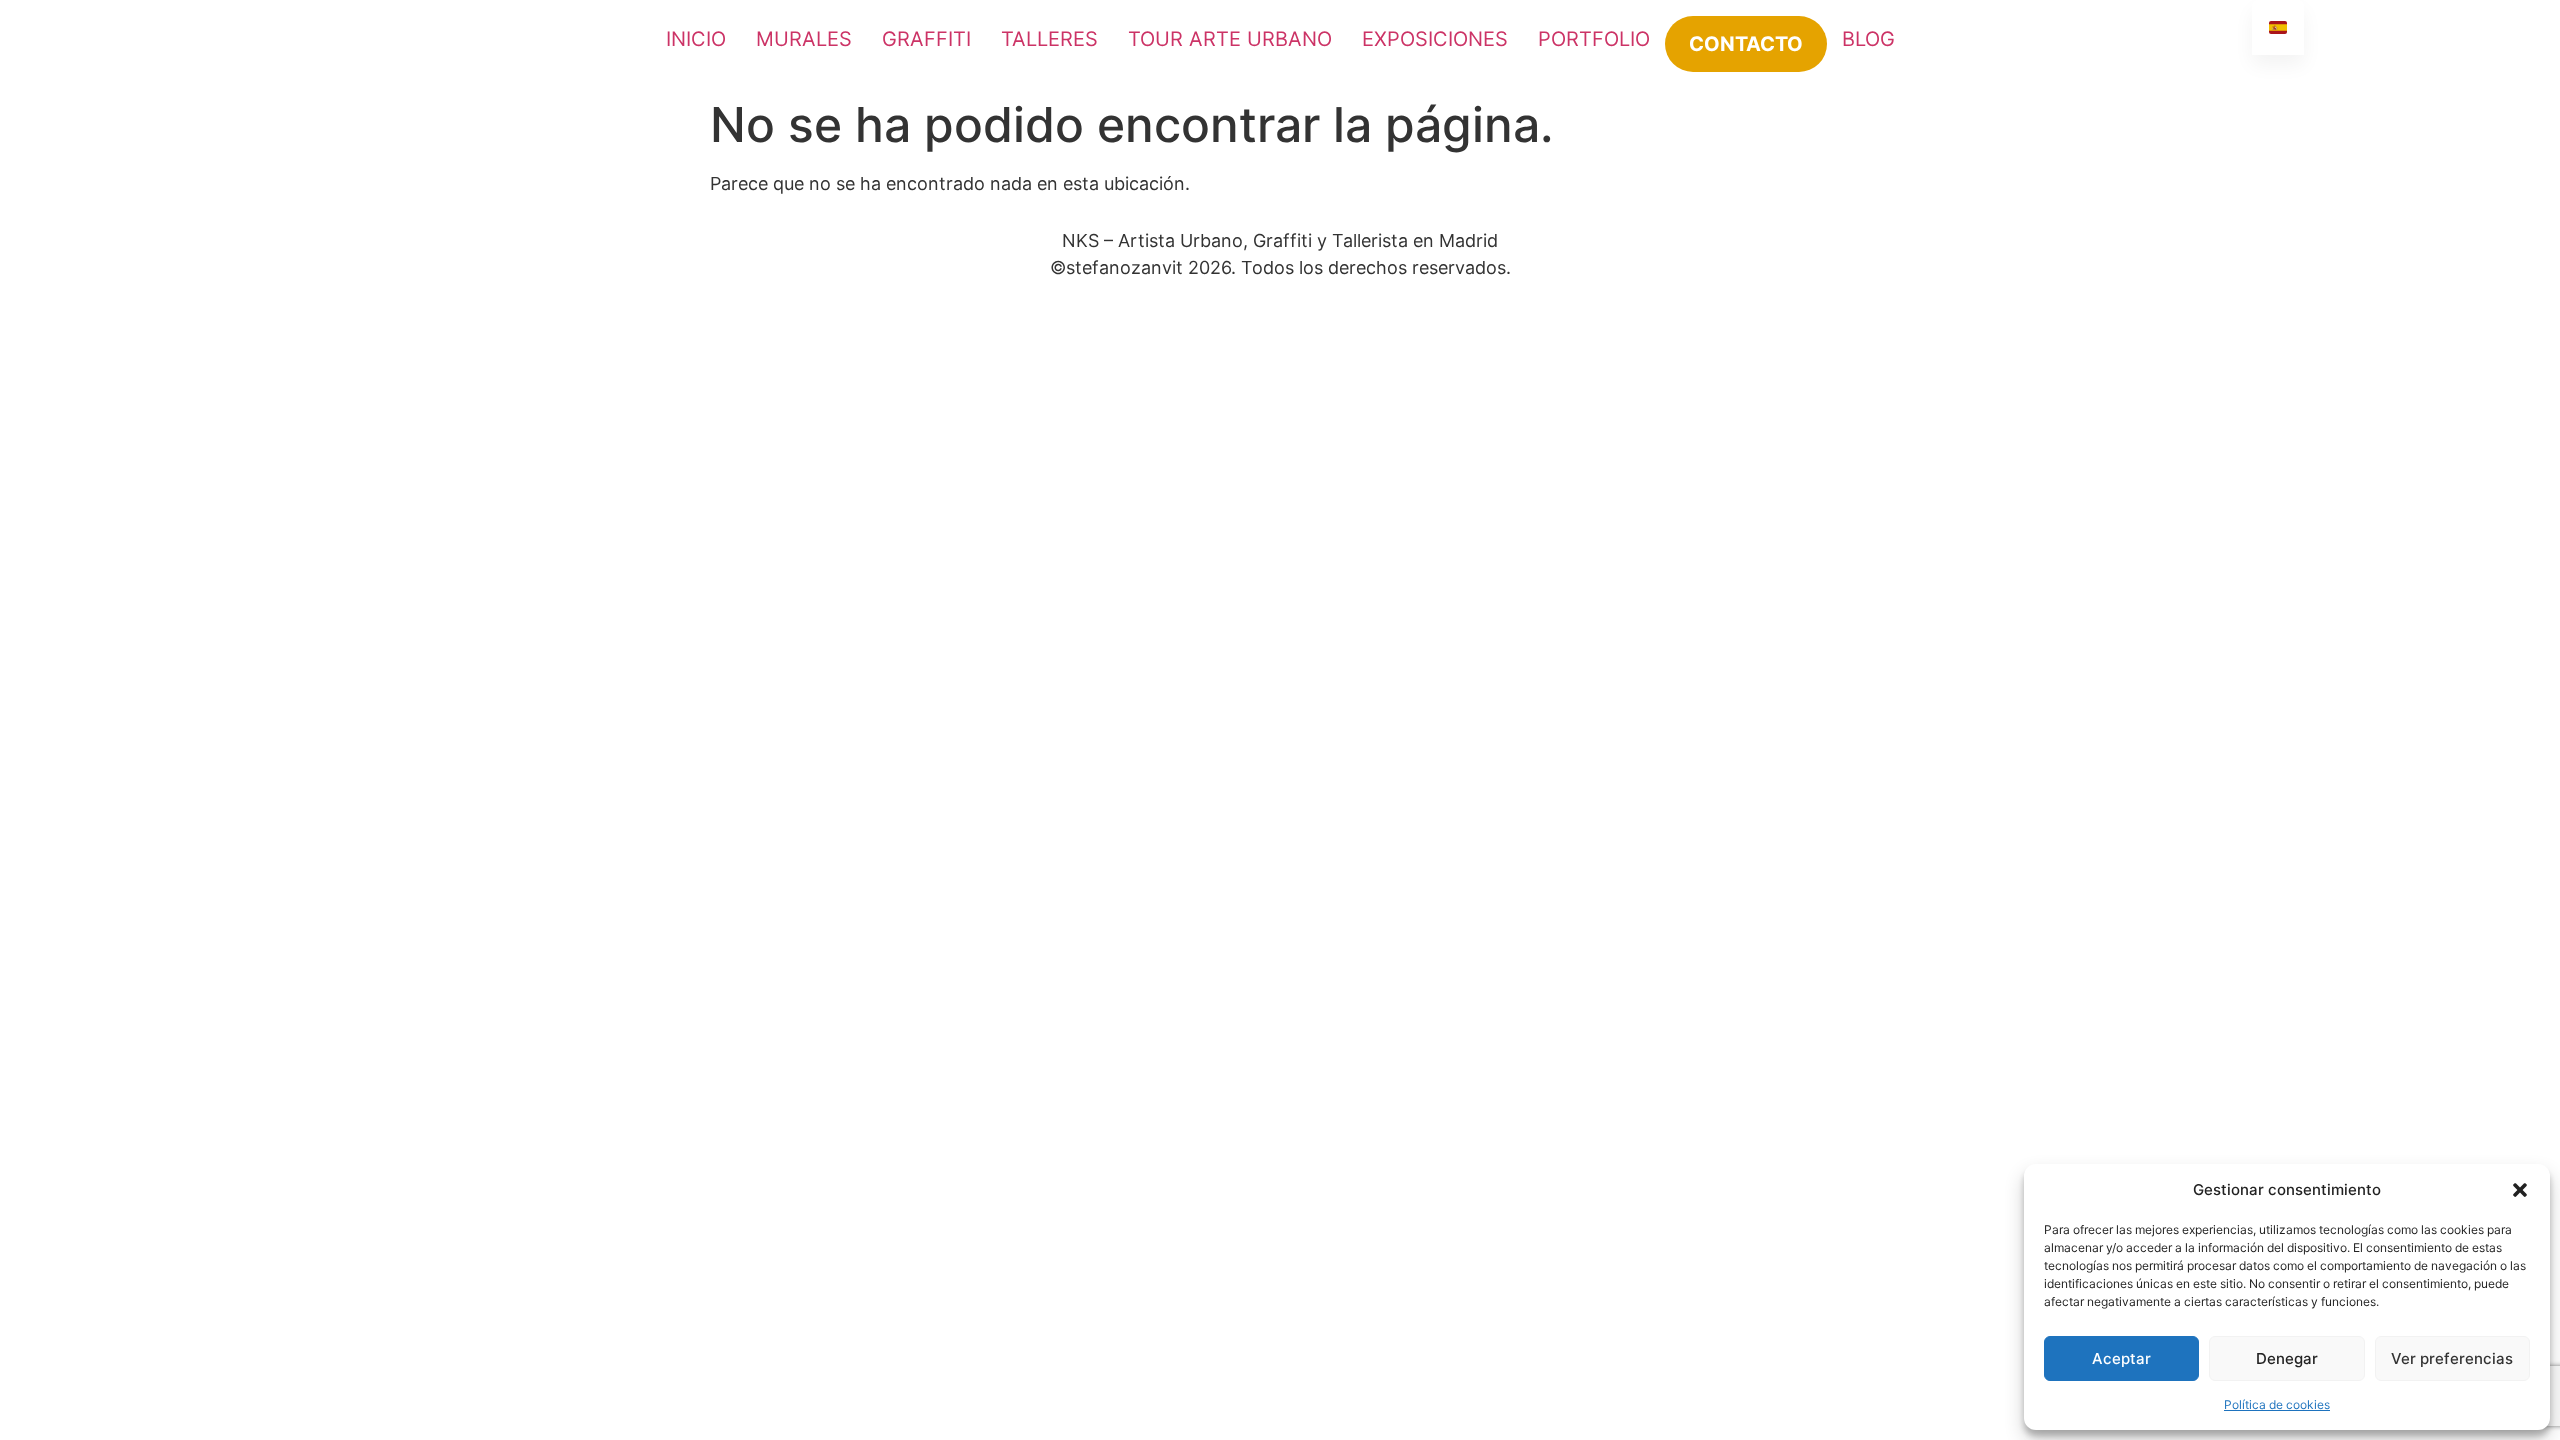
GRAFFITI (926, 39)
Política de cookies (2277, 1404)
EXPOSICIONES (1435, 39)
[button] (2520, 1190)
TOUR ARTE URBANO (1230, 39)
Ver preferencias (2452, 1358)
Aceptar (2121, 1358)
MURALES (804, 39)
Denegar (2287, 1358)
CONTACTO (1746, 44)
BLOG (1868, 39)
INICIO (696, 39)
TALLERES (1049, 39)
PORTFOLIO (1594, 39)
